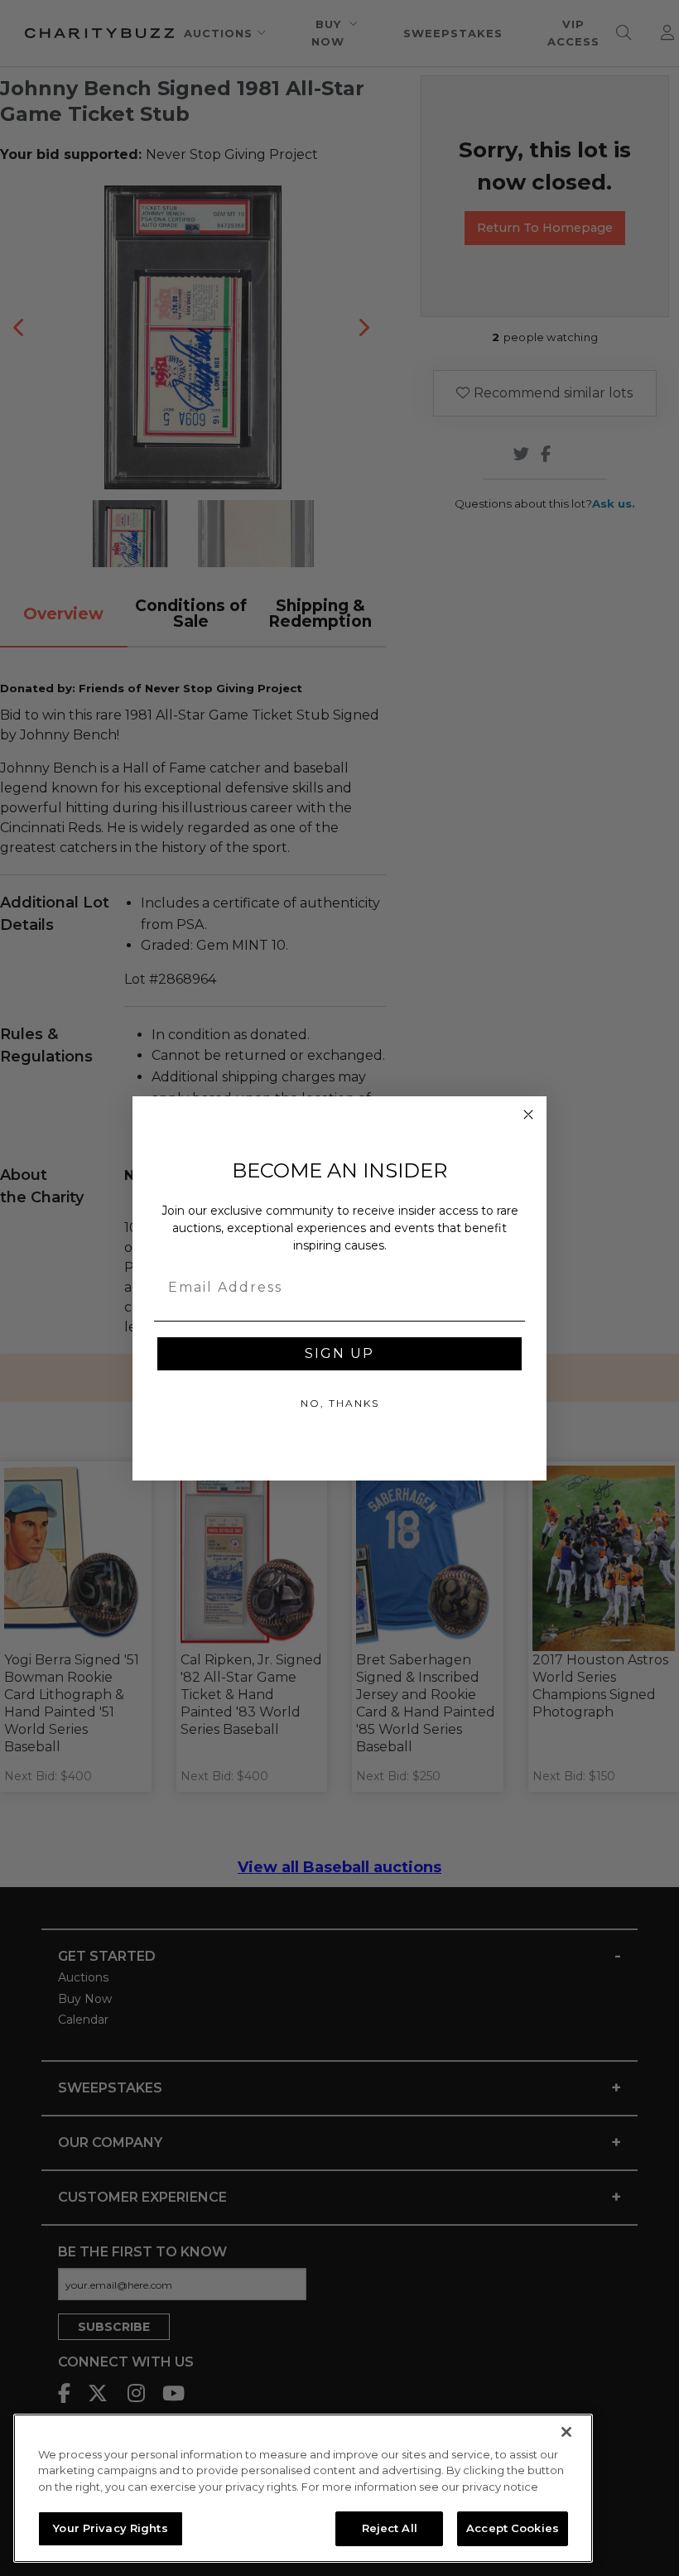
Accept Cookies (513, 2528)
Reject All (390, 2528)
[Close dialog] (528, 1115)
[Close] (566, 2432)
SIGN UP (339, 1353)
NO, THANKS (340, 1403)
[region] (303, 2488)
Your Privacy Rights (110, 2528)
